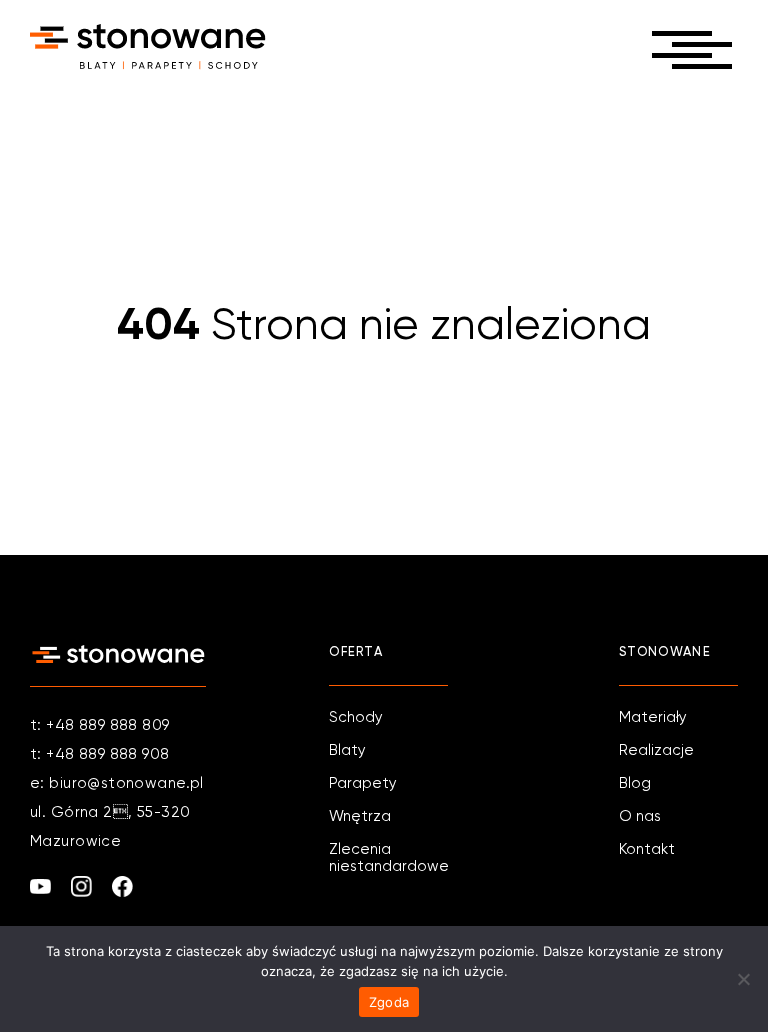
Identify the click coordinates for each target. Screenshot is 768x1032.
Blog (635, 783)
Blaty (347, 750)
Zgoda (389, 1002)
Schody (356, 717)
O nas (640, 816)
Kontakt (647, 849)
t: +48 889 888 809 (100, 725)
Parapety (363, 783)
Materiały (653, 717)
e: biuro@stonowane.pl (117, 783)
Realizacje (656, 750)
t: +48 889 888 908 (100, 754)
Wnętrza (360, 816)
